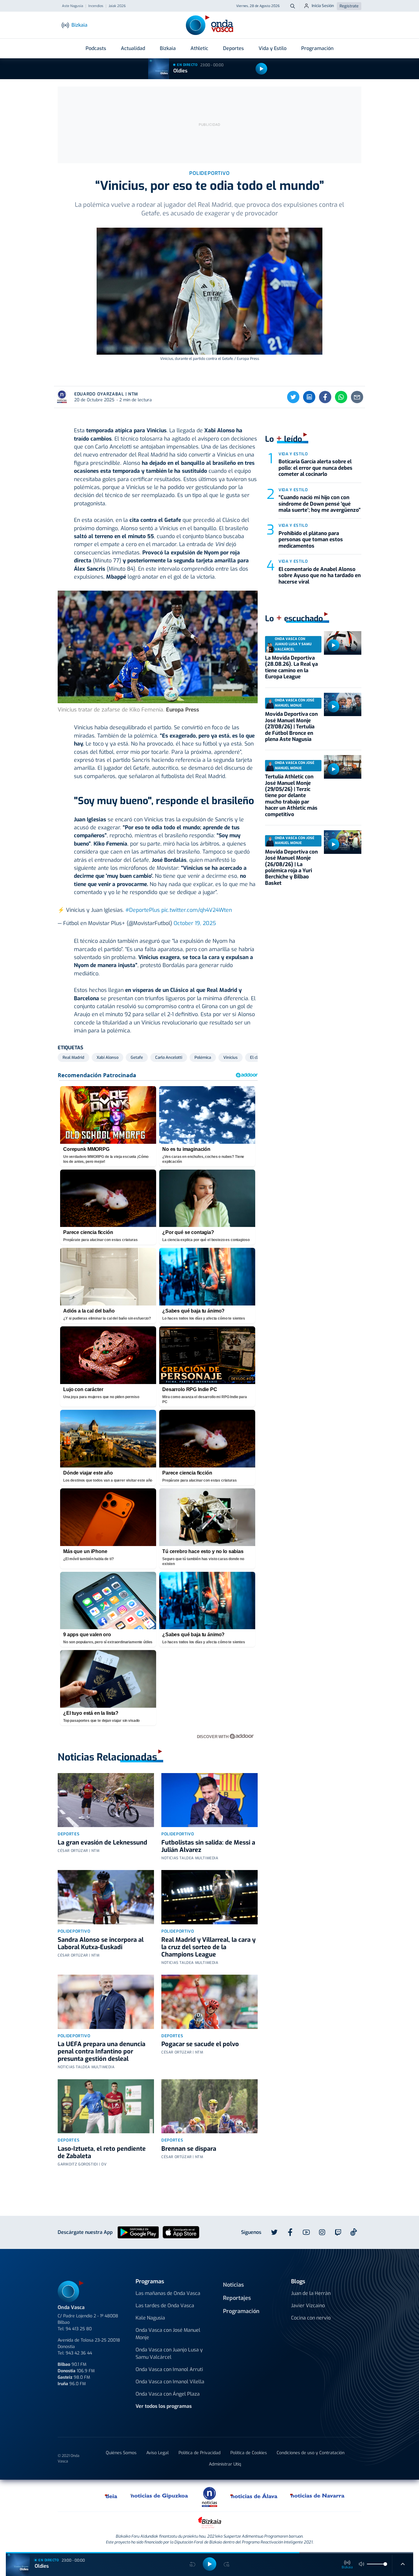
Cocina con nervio (311, 2318)
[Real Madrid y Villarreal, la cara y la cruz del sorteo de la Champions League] (209, 1897)
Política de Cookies (249, 2453)
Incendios (96, 6)
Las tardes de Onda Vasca (165, 2306)
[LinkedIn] (309, 397)
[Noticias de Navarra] (318, 2496)
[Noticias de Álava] (254, 2496)
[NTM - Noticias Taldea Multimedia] (209, 2497)
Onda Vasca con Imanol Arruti (169, 2369)
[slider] (385, 2564)
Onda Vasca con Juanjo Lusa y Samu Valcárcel (169, 2353)
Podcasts (96, 48)
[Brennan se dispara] (209, 2106)
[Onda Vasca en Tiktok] (354, 2232)
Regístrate (349, 6)
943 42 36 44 (79, 2353)
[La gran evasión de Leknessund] (106, 1800)
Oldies (180, 71)
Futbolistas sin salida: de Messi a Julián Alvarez (208, 1846)
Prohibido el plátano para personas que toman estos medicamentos (311, 540)
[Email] (357, 397)
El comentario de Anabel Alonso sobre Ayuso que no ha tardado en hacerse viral (320, 576)
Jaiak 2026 (117, 6)
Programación (317, 48)
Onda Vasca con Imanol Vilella (170, 2382)
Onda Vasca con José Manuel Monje (168, 2334)
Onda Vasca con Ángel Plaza (168, 2394)
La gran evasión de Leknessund (102, 1843)
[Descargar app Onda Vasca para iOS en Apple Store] (181, 2232)
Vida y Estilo (273, 48)
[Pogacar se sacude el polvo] (209, 2002)
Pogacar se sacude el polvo (200, 2044)
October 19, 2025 (195, 923)
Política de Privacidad (200, 2453)
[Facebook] (325, 397)
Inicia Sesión (323, 6)
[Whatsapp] (341, 397)
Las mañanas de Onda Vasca (168, 2293)
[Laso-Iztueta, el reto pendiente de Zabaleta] (106, 2106)
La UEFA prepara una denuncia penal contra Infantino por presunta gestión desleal (102, 2052)
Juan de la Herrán (311, 2293)
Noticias (233, 2285)
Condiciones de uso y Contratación (311, 2453)
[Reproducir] (261, 69)
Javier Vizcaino (308, 2306)
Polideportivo (178, 1834)
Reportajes (237, 2298)
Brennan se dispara (189, 2149)
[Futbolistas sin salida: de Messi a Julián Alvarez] (209, 1800)
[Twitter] (293, 397)
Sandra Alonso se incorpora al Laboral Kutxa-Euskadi (101, 1944)
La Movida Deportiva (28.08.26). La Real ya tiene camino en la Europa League (291, 667)
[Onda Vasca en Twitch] (338, 2232)
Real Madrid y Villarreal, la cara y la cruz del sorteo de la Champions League (208, 1947)
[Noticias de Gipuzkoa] (159, 2496)
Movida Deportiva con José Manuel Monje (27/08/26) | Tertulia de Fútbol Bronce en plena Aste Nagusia (291, 727)
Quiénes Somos (121, 2453)
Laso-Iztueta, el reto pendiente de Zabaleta (102, 2152)
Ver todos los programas (164, 2406)
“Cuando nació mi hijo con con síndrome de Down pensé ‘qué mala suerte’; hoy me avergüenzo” (320, 504)
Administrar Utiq (225, 2464)
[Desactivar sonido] (362, 2564)
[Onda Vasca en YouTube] (306, 2232)
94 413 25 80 (79, 2329)
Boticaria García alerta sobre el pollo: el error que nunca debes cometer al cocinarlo (315, 468)
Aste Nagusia (73, 6)
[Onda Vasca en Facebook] (290, 2232)
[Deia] (111, 2496)
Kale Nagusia (150, 2318)
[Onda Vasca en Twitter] (274, 2232)
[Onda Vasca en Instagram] (322, 2232)
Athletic (199, 48)
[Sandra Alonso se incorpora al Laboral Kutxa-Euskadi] (106, 1897)
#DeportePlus (143, 910)
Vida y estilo (293, 454)
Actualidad (133, 48)
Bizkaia (168, 48)
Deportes (233, 48)
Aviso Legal (158, 2453)
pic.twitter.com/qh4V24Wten (197, 910)
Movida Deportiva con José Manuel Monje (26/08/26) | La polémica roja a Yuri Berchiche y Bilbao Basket (291, 868)
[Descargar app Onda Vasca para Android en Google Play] (138, 2232)
